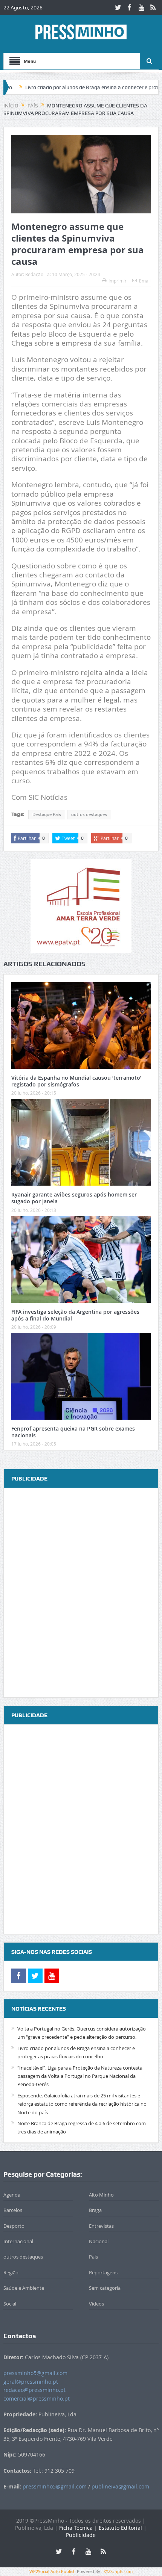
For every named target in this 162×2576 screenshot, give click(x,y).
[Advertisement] (81, 1593)
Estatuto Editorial (120, 2528)
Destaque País (47, 814)
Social (10, 2304)
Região (11, 2272)
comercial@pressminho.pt (37, 2398)
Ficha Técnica (76, 2528)
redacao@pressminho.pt (34, 2390)
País (93, 2257)
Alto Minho (101, 2195)
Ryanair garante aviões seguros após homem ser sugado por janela (74, 1198)
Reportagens (103, 2272)
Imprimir (118, 281)
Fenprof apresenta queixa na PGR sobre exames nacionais (73, 1432)
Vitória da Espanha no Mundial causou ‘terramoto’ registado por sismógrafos (76, 1081)
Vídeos (96, 2304)
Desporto (14, 2226)
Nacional (99, 2241)
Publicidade (81, 2535)
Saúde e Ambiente (24, 2288)
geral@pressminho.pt (31, 2382)
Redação (34, 274)
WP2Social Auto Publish (53, 2571)
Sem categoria (105, 2288)
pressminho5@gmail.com (35, 2373)
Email (145, 281)
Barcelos (13, 2210)
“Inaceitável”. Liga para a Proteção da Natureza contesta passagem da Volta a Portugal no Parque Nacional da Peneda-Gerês (80, 2076)
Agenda (12, 2195)
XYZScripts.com (118, 2571)
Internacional (18, 2241)
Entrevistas (101, 2226)
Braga (95, 2210)
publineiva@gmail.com (120, 2486)
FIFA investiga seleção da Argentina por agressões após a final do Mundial (75, 1315)
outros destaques (89, 814)
